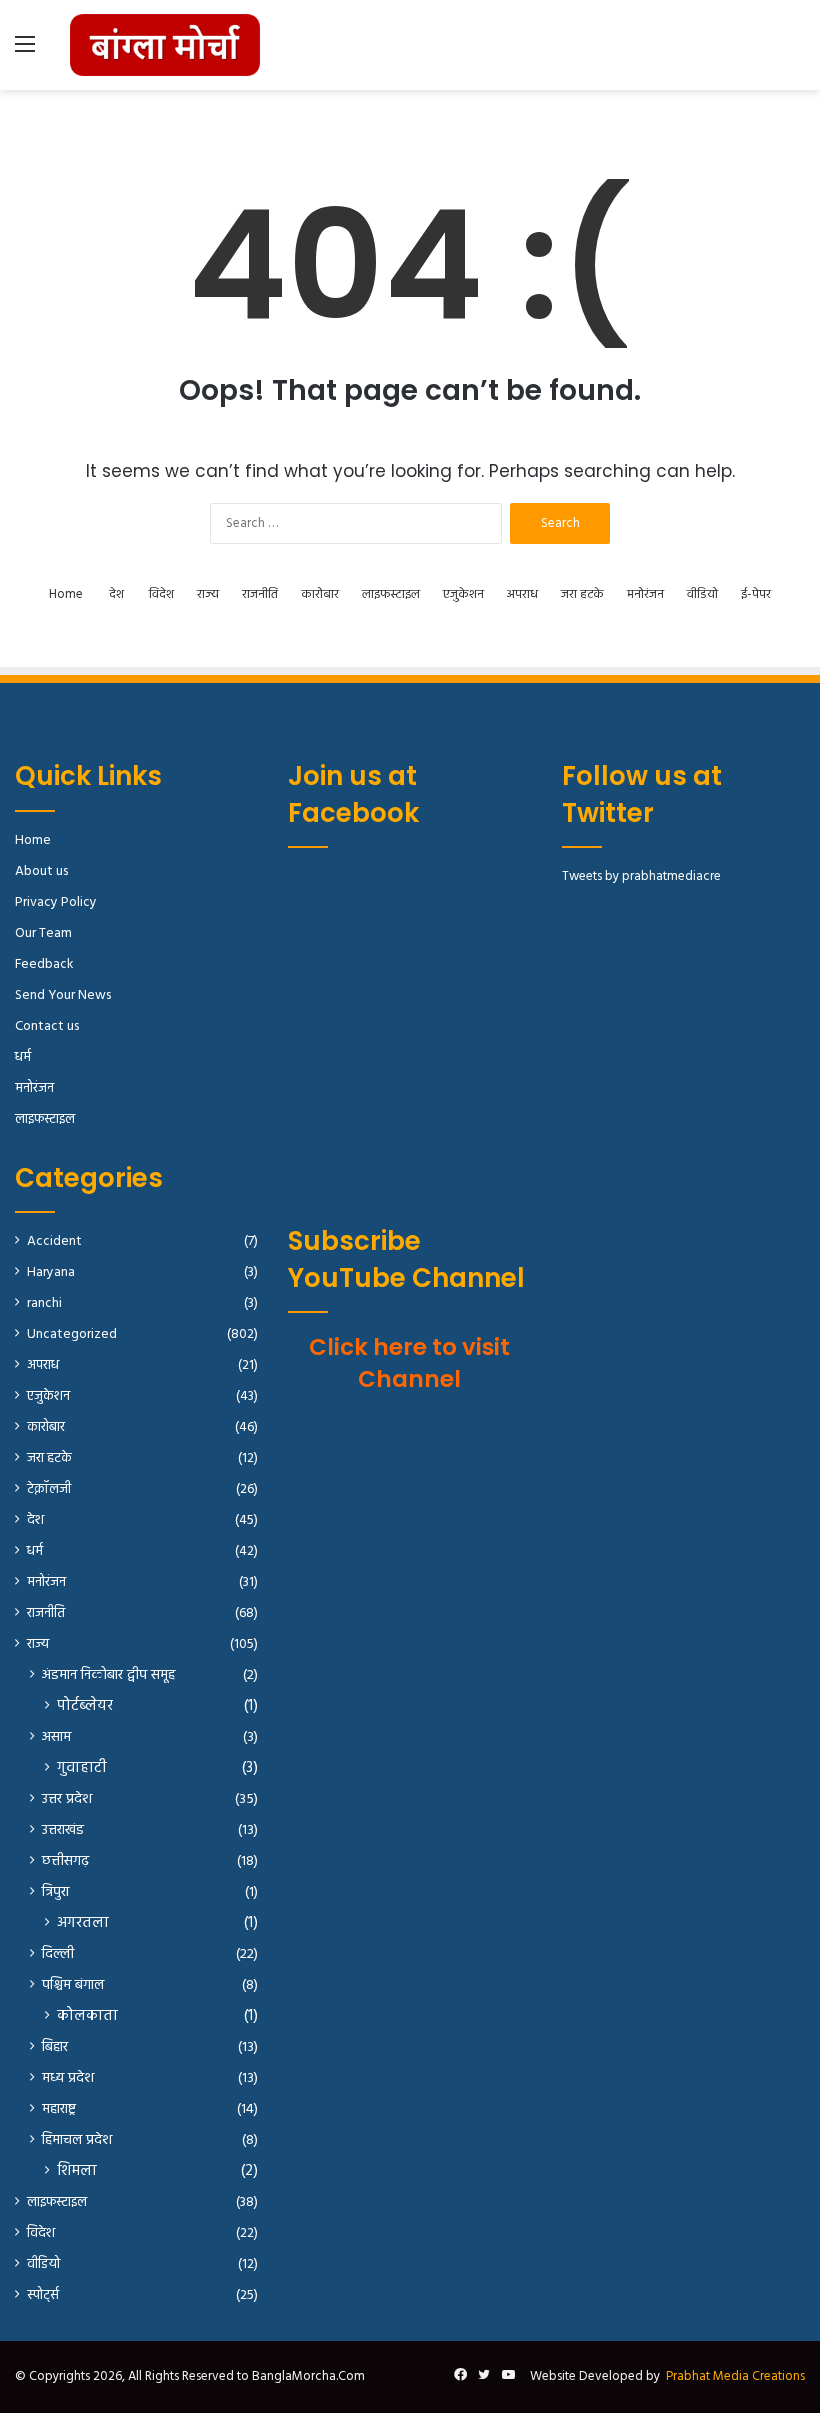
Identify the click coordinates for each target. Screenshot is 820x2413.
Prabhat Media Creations (735, 2376)
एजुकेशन (463, 594)
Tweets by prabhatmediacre (641, 876)
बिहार (55, 2047)
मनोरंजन (645, 594)
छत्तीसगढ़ (65, 1861)
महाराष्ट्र (59, 2109)
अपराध (522, 594)
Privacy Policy (56, 902)
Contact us (47, 1026)
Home (66, 594)
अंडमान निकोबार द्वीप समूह (108, 1675)
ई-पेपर (756, 594)
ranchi (44, 1303)
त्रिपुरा (55, 1892)
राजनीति (260, 594)
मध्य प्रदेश (68, 2078)
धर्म (23, 1057)
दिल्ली (58, 1954)
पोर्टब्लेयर (85, 1706)
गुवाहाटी (82, 1768)
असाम (56, 1737)
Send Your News (63, 995)
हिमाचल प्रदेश (77, 2140)
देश (116, 594)
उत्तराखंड (63, 1830)
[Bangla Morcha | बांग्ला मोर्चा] (165, 45)
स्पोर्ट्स (43, 2295)
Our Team (43, 933)
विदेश (161, 594)
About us (41, 871)
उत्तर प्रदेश (67, 1799)
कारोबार (320, 594)
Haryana (51, 1272)
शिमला (77, 2171)
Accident (54, 1241)
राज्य (208, 594)
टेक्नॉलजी (49, 1489)
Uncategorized (72, 1334)
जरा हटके (582, 594)
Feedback (44, 964)
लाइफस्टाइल (391, 594)
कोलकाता (87, 2016)
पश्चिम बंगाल (73, 1985)
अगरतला (83, 1923)
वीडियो (702, 594)
